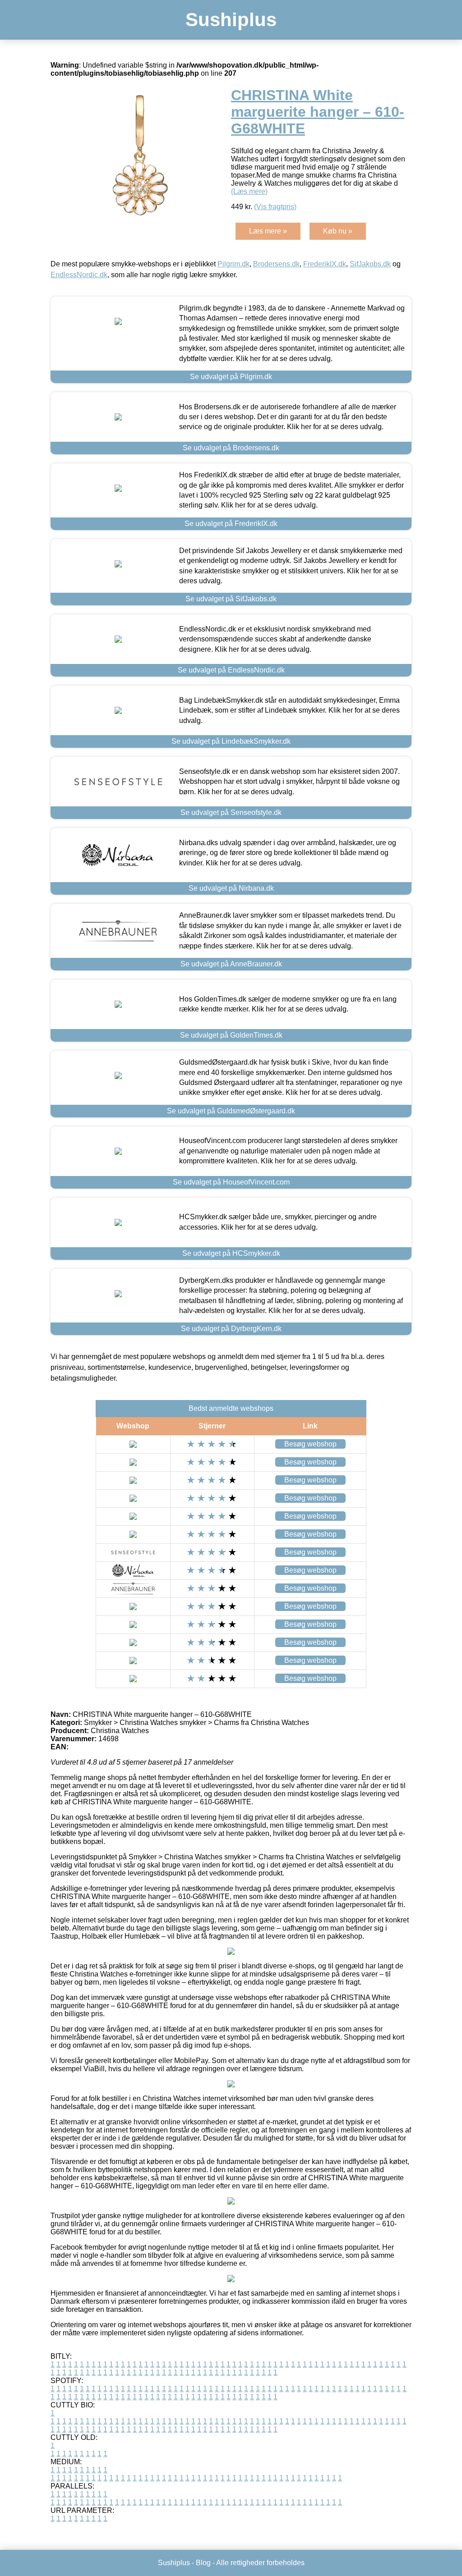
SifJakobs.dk (370, 264)
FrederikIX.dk (325, 264)
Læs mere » (268, 231)
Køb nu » (338, 231)
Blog (203, 2563)
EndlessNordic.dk (79, 275)
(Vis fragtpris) (275, 207)
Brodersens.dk (276, 264)
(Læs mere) (249, 191)
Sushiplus (231, 20)
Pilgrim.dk (233, 264)
